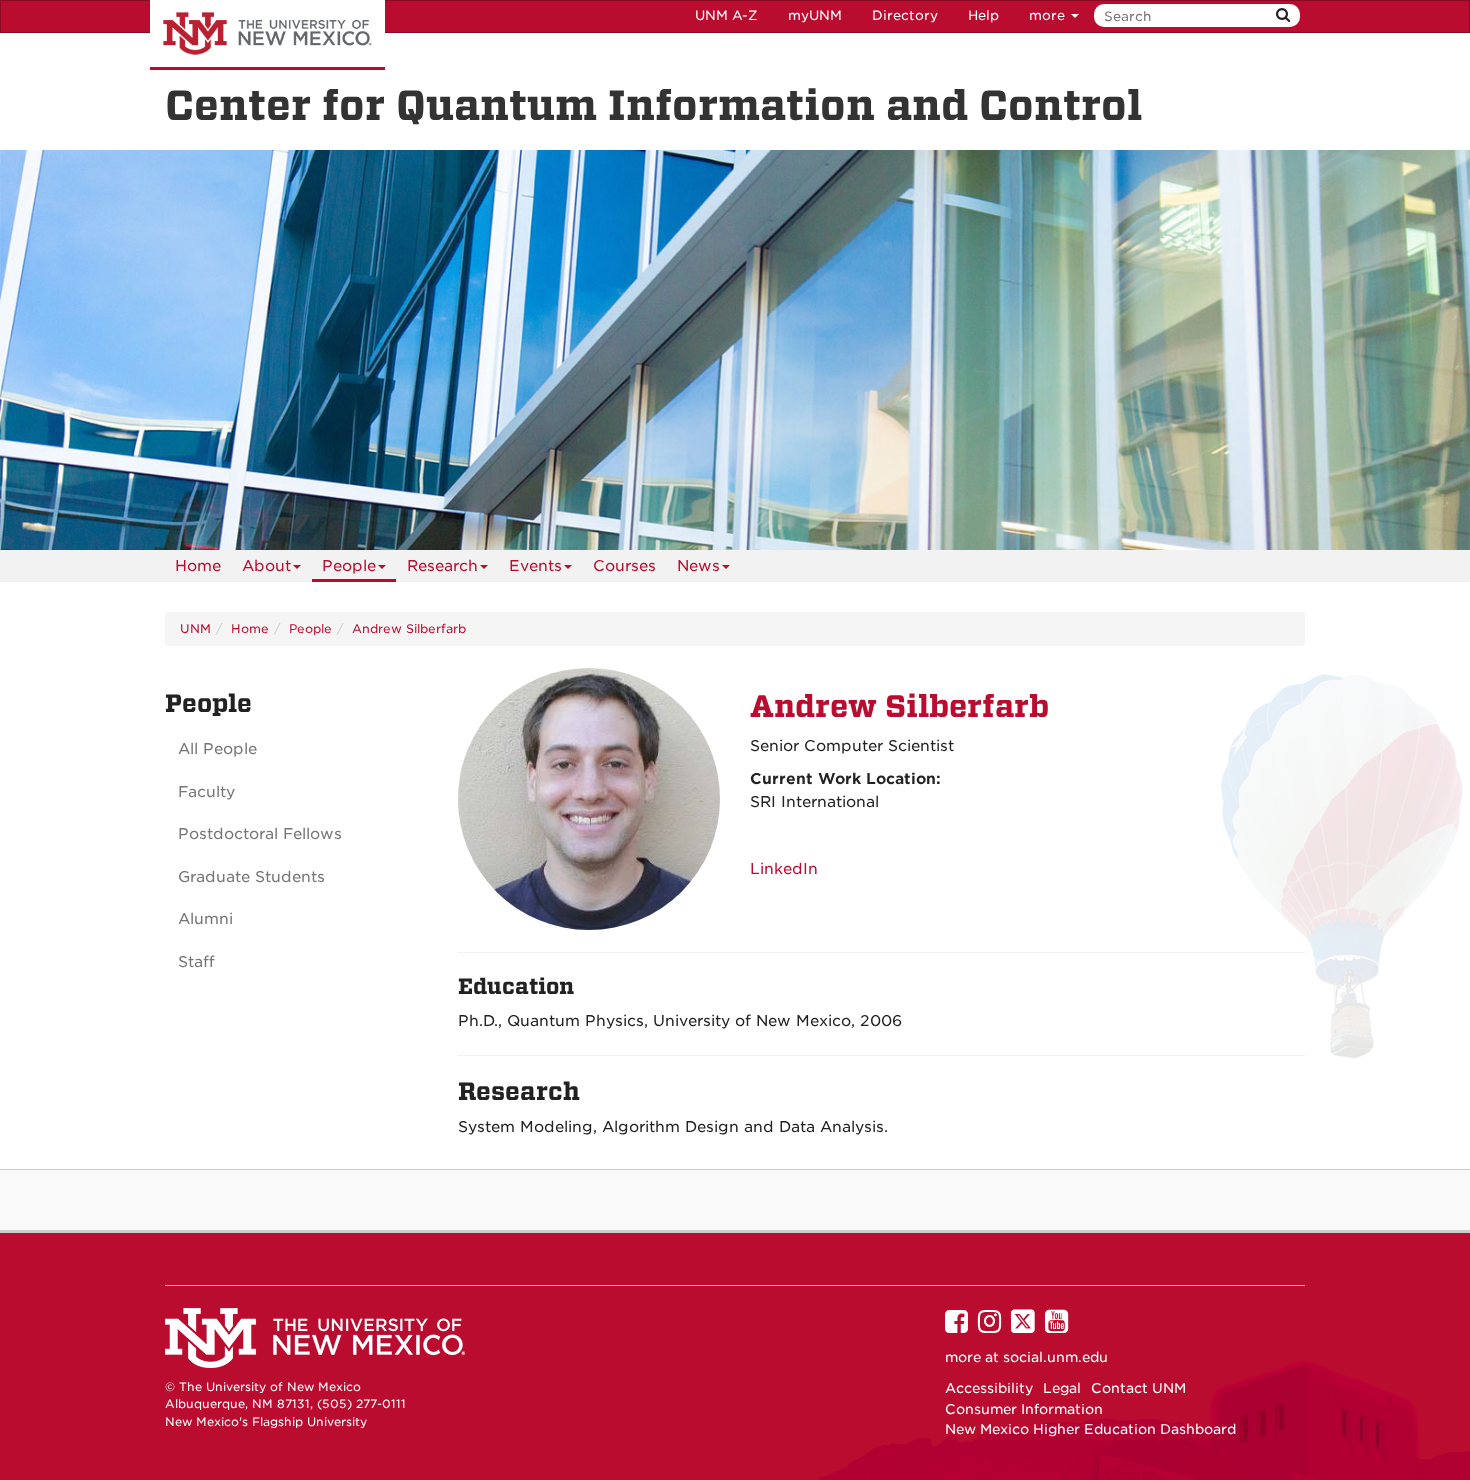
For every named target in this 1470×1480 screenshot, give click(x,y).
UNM (195, 628)
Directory (905, 15)
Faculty (206, 792)
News (698, 566)
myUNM (815, 15)
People (349, 566)
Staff (196, 962)
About (266, 566)
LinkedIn (784, 869)
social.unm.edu (1055, 1357)
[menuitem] (198, 566)
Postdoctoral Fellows (260, 834)
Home (198, 566)
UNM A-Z (726, 15)
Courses (624, 566)
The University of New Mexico (267, 35)
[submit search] (1283, 15)
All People (217, 749)
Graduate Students (251, 877)
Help (983, 15)
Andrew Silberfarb (409, 628)
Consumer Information (1024, 1409)
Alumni (205, 919)
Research (442, 566)
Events (535, 566)
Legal (1062, 1388)
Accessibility (989, 1388)
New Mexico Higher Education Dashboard (1090, 1429)
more (1049, 15)
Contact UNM (1138, 1388)
